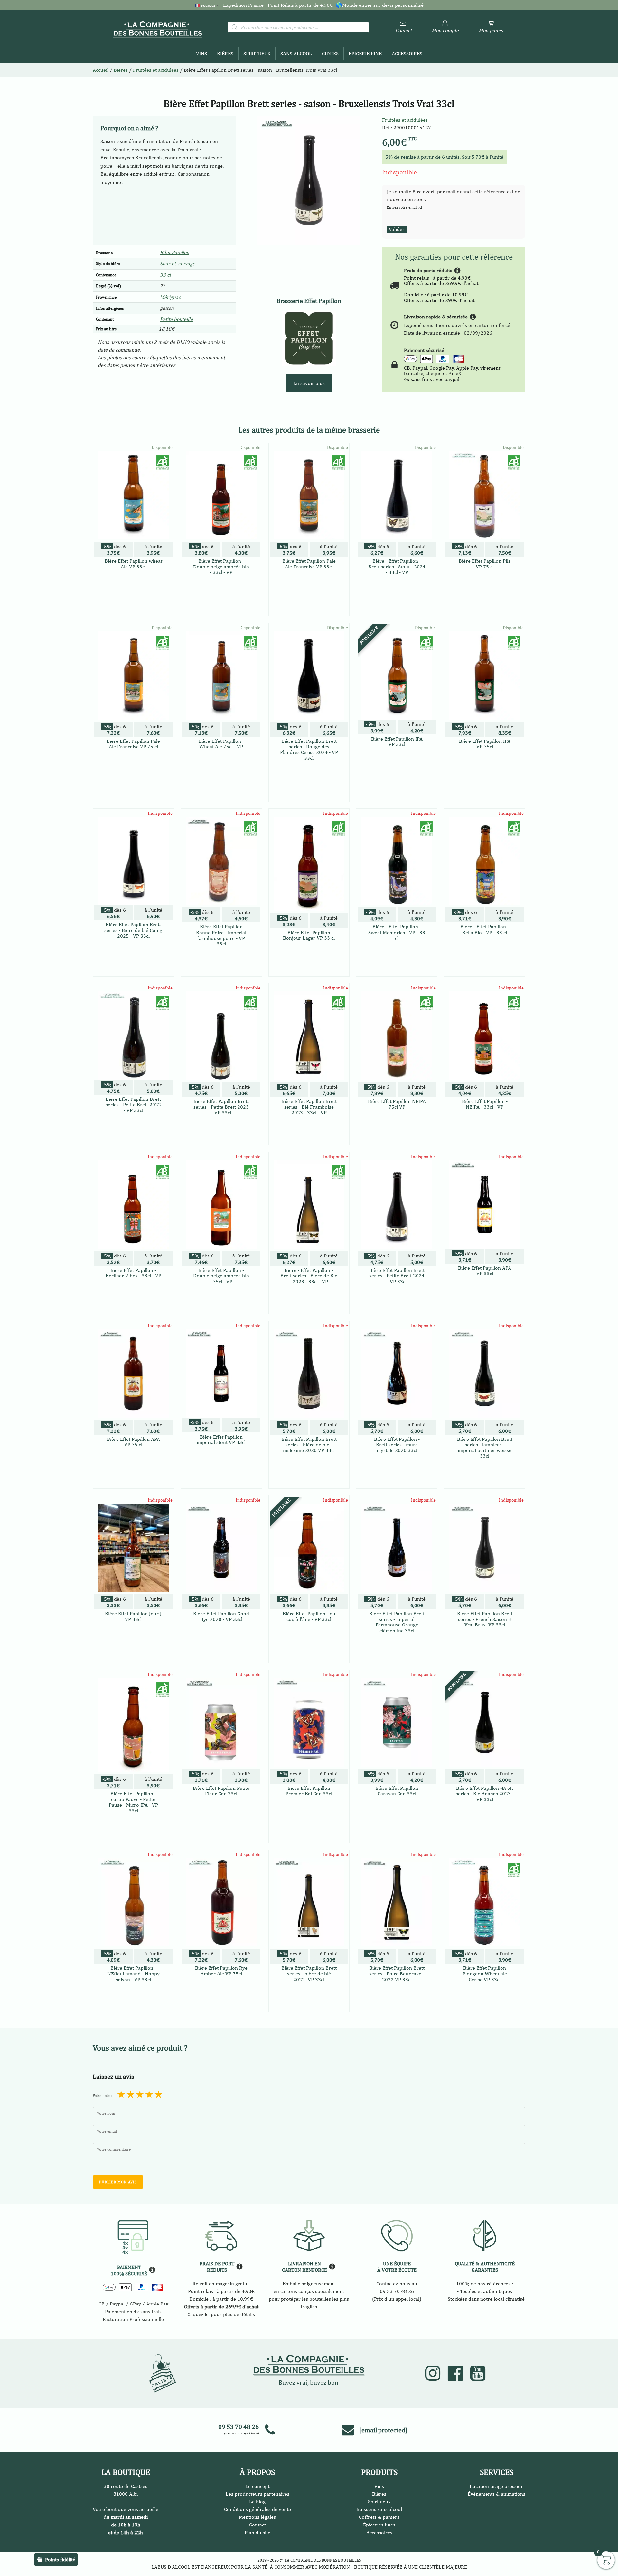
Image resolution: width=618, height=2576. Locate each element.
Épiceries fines (379, 2525)
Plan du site (257, 2532)
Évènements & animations (496, 2494)
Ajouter (133, 962)
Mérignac (170, 297)
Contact (257, 2525)
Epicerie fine (365, 54)
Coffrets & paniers (379, 2517)
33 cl (165, 275)
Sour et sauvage (178, 264)
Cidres (330, 54)
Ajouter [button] (133, 604)
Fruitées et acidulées (405, 120)
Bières (225, 54)
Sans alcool (296, 54)
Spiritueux (257, 54)
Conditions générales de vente (257, 2509)
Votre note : (102, 2096)
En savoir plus (309, 383)
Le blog (257, 2502)
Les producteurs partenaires (257, 2494)
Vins (201, 54)
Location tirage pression (497, 2486)
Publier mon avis (118, 2182)
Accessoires (407, 54)
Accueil (101, 70)
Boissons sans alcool (379, 2509)
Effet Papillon (175, 252)
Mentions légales (257, 2517)
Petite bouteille (176, 319)
